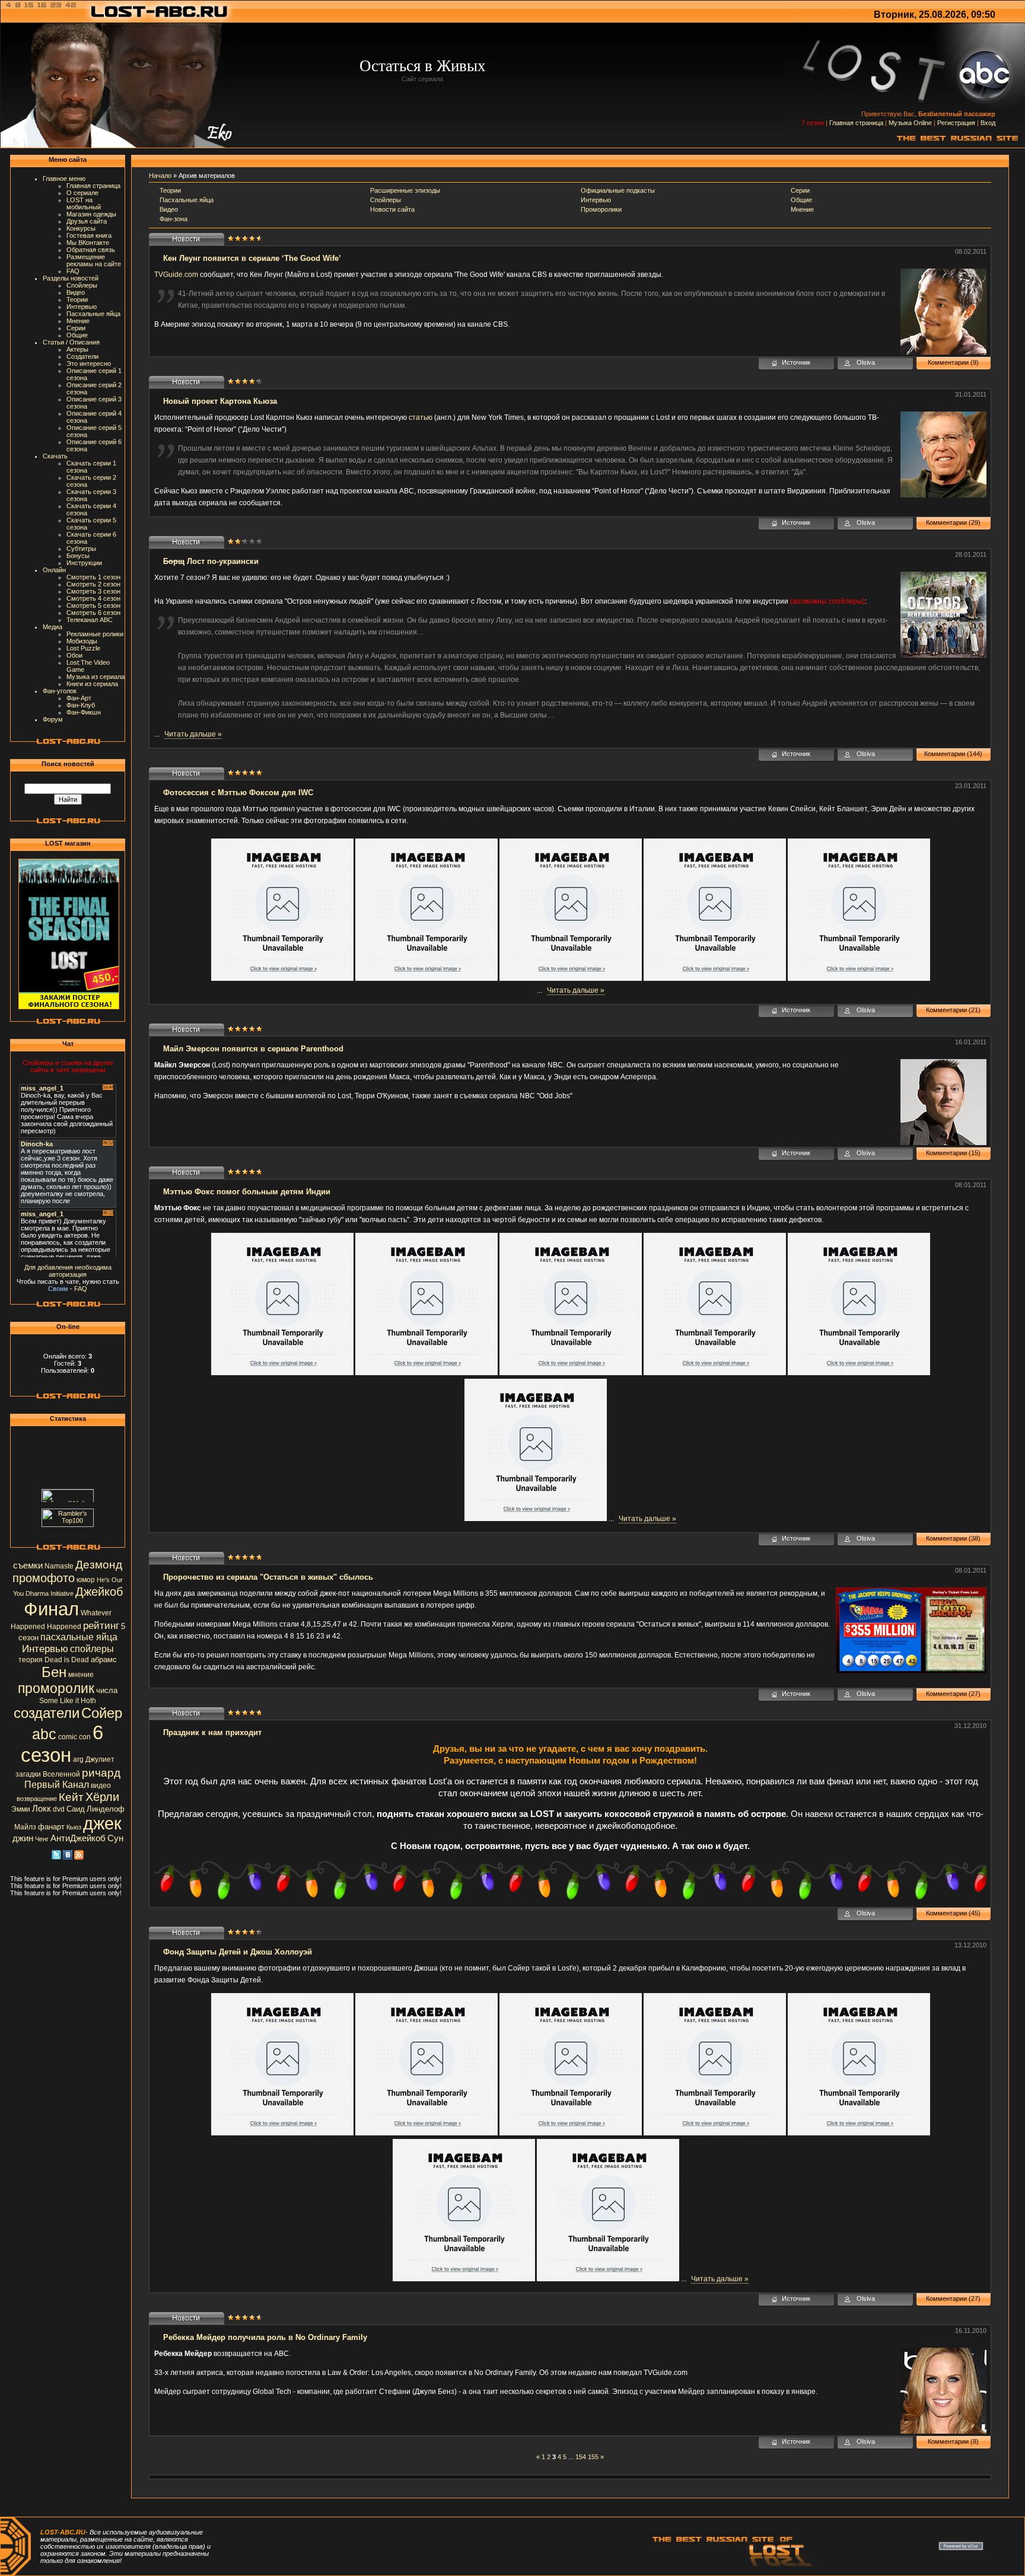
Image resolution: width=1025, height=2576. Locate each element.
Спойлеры (82, 285)
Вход (988, 123)
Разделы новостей (71, 278)
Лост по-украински (211, 561)
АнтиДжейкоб (78, 1838)
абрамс (104, 1660)
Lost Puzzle (83, 648)
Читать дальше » (193, 734)
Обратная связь (91, 250)
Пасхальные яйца (93, 314)
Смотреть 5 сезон (93, 605)
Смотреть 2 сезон (93, 584)
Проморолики (601, 209)
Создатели (82, 356)
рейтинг (101, 1625)
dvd (59, 1809)
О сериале (82, 193)
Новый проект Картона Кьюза (220, 401)
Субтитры (81, 549)
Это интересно (89, 364)
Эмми (21, 1809)
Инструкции (84, 563)
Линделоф (106, 1809)
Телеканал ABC (90, 620)
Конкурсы (81, 228)
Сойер (102, 1713)
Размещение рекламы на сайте (94, 260)
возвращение (37, 1799)
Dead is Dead (67, 1660)
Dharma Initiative (50, 1593)
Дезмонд (99, 1565)
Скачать (55, 456)
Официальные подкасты (618, 190)
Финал (51, 1609)
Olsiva (866, 362)
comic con (74, 1737)
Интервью (82, 307)
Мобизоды (82, 641)
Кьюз (74, 1827)
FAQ (73, 271)
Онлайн (54, 570)
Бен (54, 1672)
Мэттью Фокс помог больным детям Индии (247, 1192)
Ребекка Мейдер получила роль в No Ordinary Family (265, 2337)
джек (102, 1823)
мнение (81, 1675)
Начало (160, 176)
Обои (74, 655)
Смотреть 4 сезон (93, 598)
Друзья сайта (87, 221)
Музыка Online (910, 123)
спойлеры (92, 1649)
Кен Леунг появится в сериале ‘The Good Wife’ (252, 258)
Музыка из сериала (96, 677)
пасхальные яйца (79, 1637)
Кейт (71, 1797)
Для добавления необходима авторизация (68, 1271)
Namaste (59, 1566)
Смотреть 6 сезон (93, 613)
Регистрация (956, 123)
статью (421, 417)
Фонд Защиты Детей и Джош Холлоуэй (238, 1952)
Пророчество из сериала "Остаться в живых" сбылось (268, 1577)
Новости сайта (392, 209)
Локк (42, 1809)
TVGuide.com (176, 275)
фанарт (51, 1827)
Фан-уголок (60, 691)
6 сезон (62, 1744)
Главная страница (856, 123)
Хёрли (102, 1797)
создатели (47, 1713)
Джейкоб (99, 1592)
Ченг (42, 1839)
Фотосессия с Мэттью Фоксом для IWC (238, 793)
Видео (76, 292)
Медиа (52, 627)
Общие (77, 335)
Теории (77, 299)
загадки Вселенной (48, 1774)
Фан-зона (174, 219)
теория (31, 1660)
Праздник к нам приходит (212, 1732)
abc (44, 1734)
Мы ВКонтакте (88, 243)
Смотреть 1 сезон (93, 577)
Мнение (78, 321)
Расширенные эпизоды (405, 190)
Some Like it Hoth (68, 1701)
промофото (44, 1578)
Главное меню (64, 178)
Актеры (77, 349)
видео (101, 1786)
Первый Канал (57, 1785)
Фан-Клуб (81, 705)
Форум (53, 719)
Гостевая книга (89, 235)
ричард (101, 1773)
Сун (115, 1838)
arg (78, 1759)
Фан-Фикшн (84, 712)
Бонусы (78, 556)
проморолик (56, 1688)
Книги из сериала (92, 684)
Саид (76, 1809)
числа (107, 1690)
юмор (86, 1580)
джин (23, 1838)
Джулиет (100, 1759)
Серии (76, 328)
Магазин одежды (91, 214)
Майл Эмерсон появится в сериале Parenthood (253, 1049)
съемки (28, 1566)
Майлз (25, 1827)
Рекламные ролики (95, 634)
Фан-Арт (79, 698)
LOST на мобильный (84, 203)
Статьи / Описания (71, 342)
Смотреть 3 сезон (93, 591)
